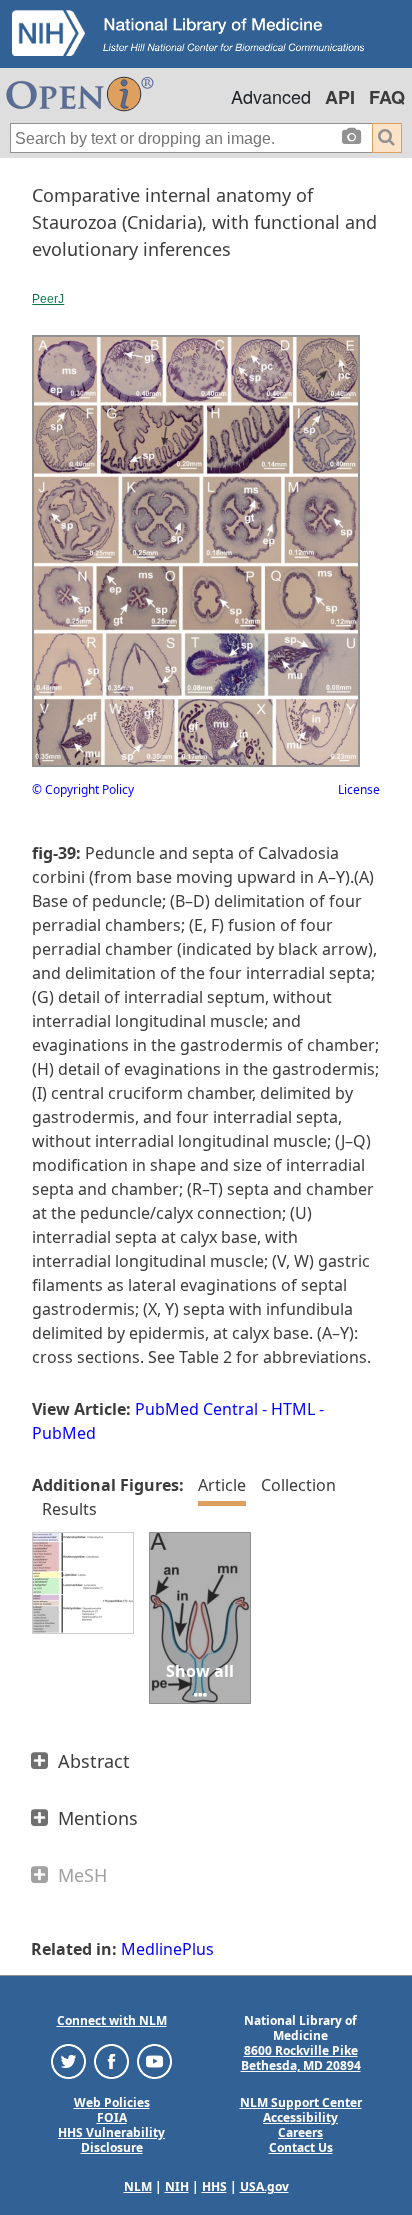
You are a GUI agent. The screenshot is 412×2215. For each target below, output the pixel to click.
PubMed (64, 1433)
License (359, 789)
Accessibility (300, 2117)
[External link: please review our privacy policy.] (68, 2060)
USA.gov (264, 2186)
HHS (214, 2186)
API (340, 97)
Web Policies (112, 2102)
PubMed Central (196, 1409)
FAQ (387, 97)
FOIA (112, 2117)
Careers (300, 2132)
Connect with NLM (112, 2020)
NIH (177, 2186)
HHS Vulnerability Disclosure (111, 2140)
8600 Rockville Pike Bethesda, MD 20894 (301, 2058)
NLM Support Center (301, 2102)
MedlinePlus (167, 1949)
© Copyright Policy (83, 789)
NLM (138, 2186)
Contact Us (301, 2147)
